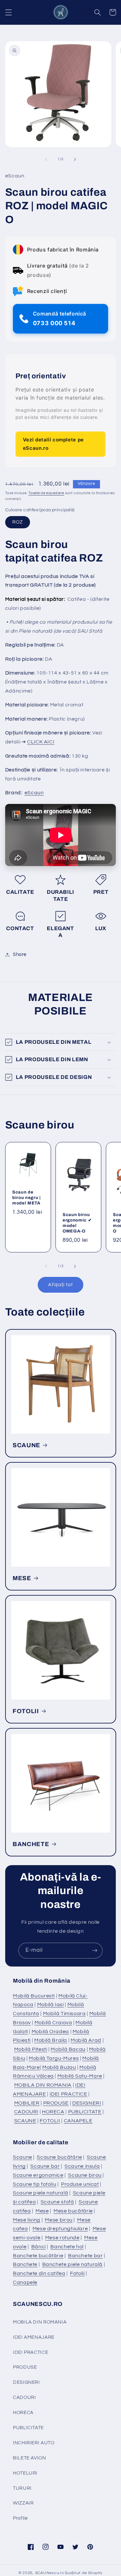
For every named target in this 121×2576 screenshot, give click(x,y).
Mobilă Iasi (50, 2005)
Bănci (39, 2247)
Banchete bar (86, 2256)
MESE (22, 1578)
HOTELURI (25, 2473)
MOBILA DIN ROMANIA (43, 2085)
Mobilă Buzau (59, 2067)
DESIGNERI (87, 2103)
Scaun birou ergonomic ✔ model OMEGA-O (77, 1223)
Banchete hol (67, 2247)
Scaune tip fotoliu (35, 2184)
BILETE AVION (30, 2458)
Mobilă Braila (51, 2040)
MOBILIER (27, 2103)
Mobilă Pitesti (31, 2049)
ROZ (18, 522)
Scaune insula (82, 2166)
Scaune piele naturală (40, 2193)
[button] (8, 12)
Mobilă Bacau (68, 2049)
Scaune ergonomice (38, 2175)
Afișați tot (61, 1285)
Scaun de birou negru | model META (26, 1198)
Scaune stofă (57, 2202)
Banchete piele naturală (73, 2264)
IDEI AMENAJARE (34, 2337)
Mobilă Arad (86, 2040)
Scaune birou (85, 2175)
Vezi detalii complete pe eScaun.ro (53, 444)
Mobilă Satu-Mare (80, 2076)
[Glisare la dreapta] (75, 159)
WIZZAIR (23, 2503)
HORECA (53, 2112)
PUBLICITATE (85, 2112)
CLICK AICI (41, 742)
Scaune (23, 2157)
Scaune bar (45, 2166)
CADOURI (26, 2112)
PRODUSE (56, 2103)
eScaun (34, 793)
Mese (42, 2211)
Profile (20, 2518)
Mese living (27, 2220)
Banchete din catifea (39, 2273)
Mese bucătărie (73, 2211)
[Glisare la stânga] (46, 159)
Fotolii (77, 2273)
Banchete (25, 2264)
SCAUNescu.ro (50, 2573)
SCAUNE (26, 1445)
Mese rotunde (62, 2238)
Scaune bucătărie (59, 2157)
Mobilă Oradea (50, 2032)
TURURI (22, 2488)
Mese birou (59, 2220)
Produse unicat (80, 2184)
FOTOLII (26, 1711)
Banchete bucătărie (38, 2256)
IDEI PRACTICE (69, 2094)
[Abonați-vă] (95, 1951)
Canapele (25, 2282)
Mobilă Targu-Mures (54, 2058)
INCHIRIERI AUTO (34, 2443)
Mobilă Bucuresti (34, 1996)
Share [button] (20, 954)
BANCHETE (31, 1844)
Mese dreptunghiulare (60, 2229)
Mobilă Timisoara (64, 2014)
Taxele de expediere (46, 493)
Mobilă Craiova (53, 2023)
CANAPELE (78, 2121)
